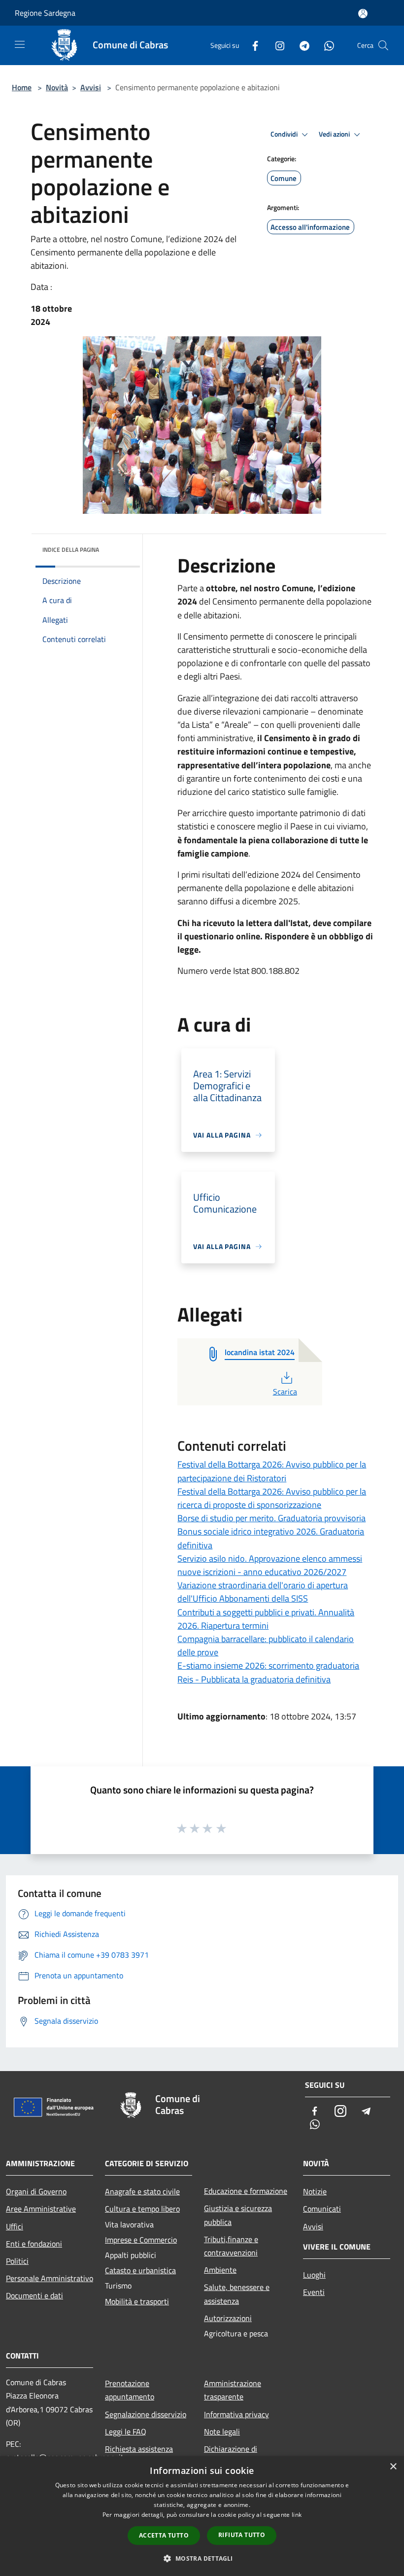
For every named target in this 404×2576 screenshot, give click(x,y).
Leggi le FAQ (126, 2432)
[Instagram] (276, 45)
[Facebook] (251, 45)
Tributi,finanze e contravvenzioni (231, 2246)
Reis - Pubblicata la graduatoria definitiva (254, 1679)
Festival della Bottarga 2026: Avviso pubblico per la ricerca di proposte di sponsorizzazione (272, 1498)
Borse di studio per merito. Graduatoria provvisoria (271, 1518)
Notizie (315, 2191)
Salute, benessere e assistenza (237, 2294)
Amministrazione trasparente (233, 2390)
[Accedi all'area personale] (363, 14)
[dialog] (202, 2516)
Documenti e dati (34, 2295)
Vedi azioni (335, 134)
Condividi (285, 134)
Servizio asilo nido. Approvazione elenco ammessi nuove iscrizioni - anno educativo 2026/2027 (270, 1565)
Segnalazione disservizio (146, 2414)
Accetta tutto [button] (164, 2535)
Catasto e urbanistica (140, 2270)
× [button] (393, 2467)
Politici (17, 2261)
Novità (57, 87)
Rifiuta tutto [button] (242, 2535)
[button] (202, 2558)
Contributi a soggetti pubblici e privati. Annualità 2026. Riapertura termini (266, 1619)
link (297, 2515)
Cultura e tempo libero (142, 2209)
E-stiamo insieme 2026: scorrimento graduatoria (268, 1665)
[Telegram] (301, 45)
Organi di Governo (36, 2191)
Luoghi (314, 2275)
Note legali (222, 2432)
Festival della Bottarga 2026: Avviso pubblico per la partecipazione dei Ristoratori (272, 1471)
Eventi (314, 2292)
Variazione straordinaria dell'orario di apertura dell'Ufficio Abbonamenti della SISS (263, 1592)
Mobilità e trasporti (137, 2301)
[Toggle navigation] (20, 44)
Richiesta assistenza (139, 2449)
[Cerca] (383, 45)
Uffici (15, 2226)
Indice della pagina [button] (71, 550)
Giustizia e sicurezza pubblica (238, 2215)
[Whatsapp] (325, 45)
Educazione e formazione (246, 2191)
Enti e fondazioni (34, 2244)
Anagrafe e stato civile (142, 2191)
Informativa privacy (236, 2414)
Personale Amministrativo (50, 2278)
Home (22, 87)
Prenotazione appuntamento (130, 2390)
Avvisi (91, 87)
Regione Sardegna (45, 13)
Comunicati (322, 2209)
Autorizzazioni (228, 2318)
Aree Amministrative (41, 2209)
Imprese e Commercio (141, 2240)
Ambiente (220, 2270)
